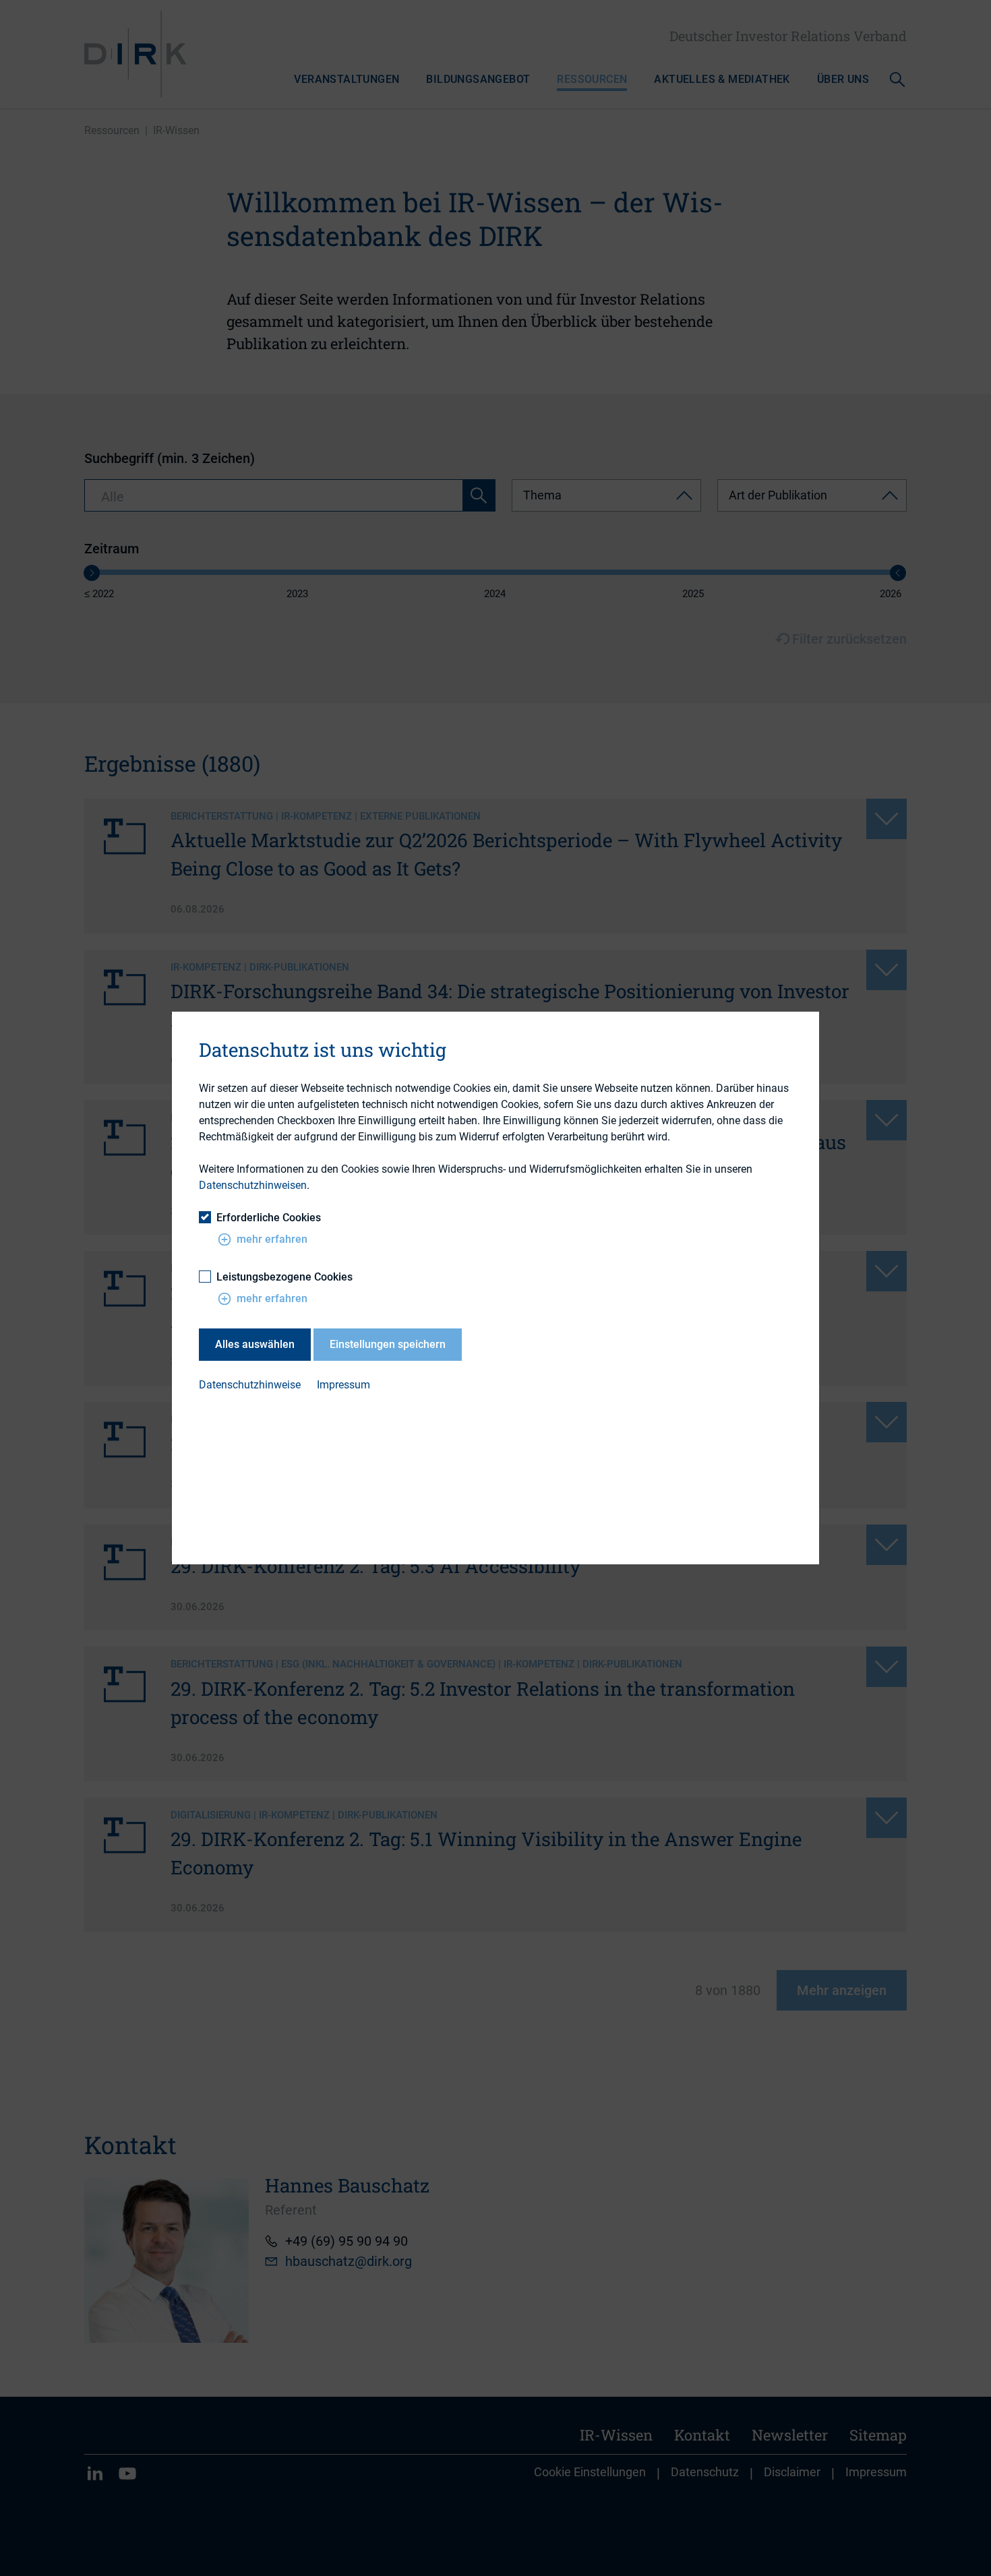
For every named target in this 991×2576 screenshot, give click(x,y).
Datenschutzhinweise (250, 1385)
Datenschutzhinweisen (253, 1185)
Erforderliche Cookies (269, 1218)
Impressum (343, 1385)
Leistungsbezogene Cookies (284, 1277)
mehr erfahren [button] (272, 1239)
